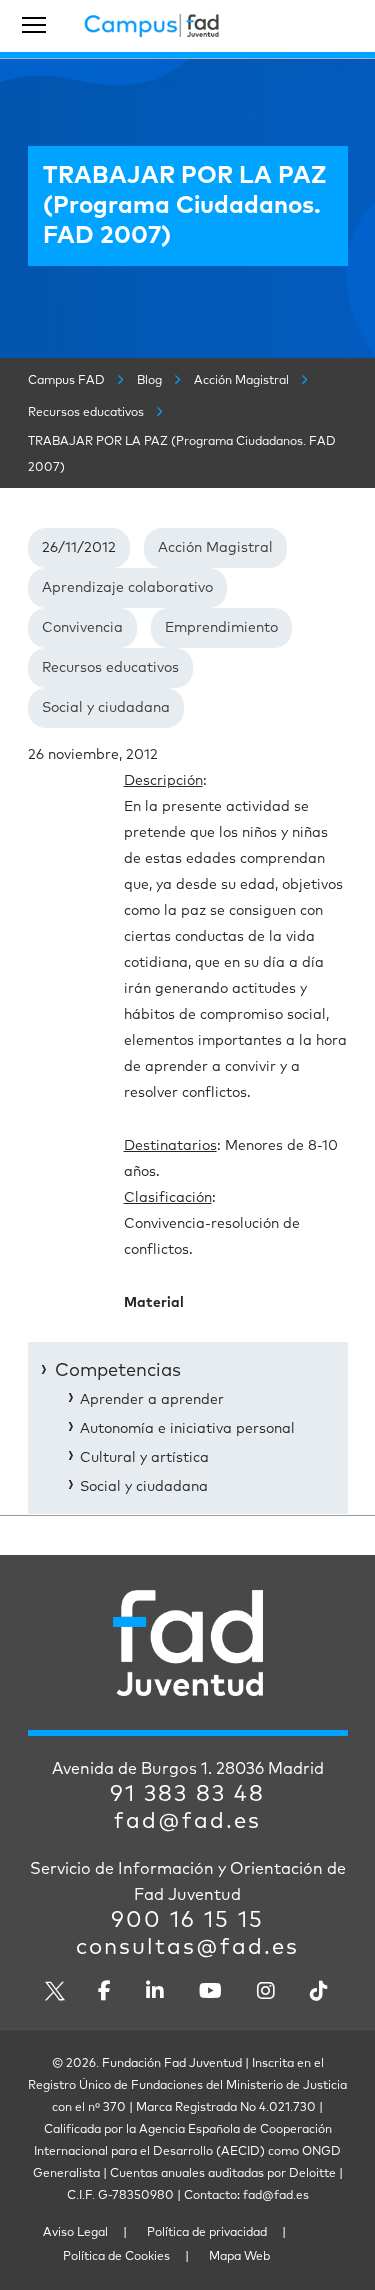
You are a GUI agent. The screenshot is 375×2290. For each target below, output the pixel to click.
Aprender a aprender (152, 1400)
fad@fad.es (187, 1822)
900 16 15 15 (187, 1921)
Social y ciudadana (106, 708)
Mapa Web (239, 2257)
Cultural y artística (144, 1458)
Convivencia (82, 628)
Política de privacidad (207, 2233)
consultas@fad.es (187, 1948)
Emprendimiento (221, 628)
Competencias (118, 1371)
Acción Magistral (215, 548)
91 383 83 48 (187, 1795)
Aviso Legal (75, 2233)
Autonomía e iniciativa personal (187, 1429)
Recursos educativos (110, 668)
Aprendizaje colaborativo (127, 588)
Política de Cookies (116, 2257)
